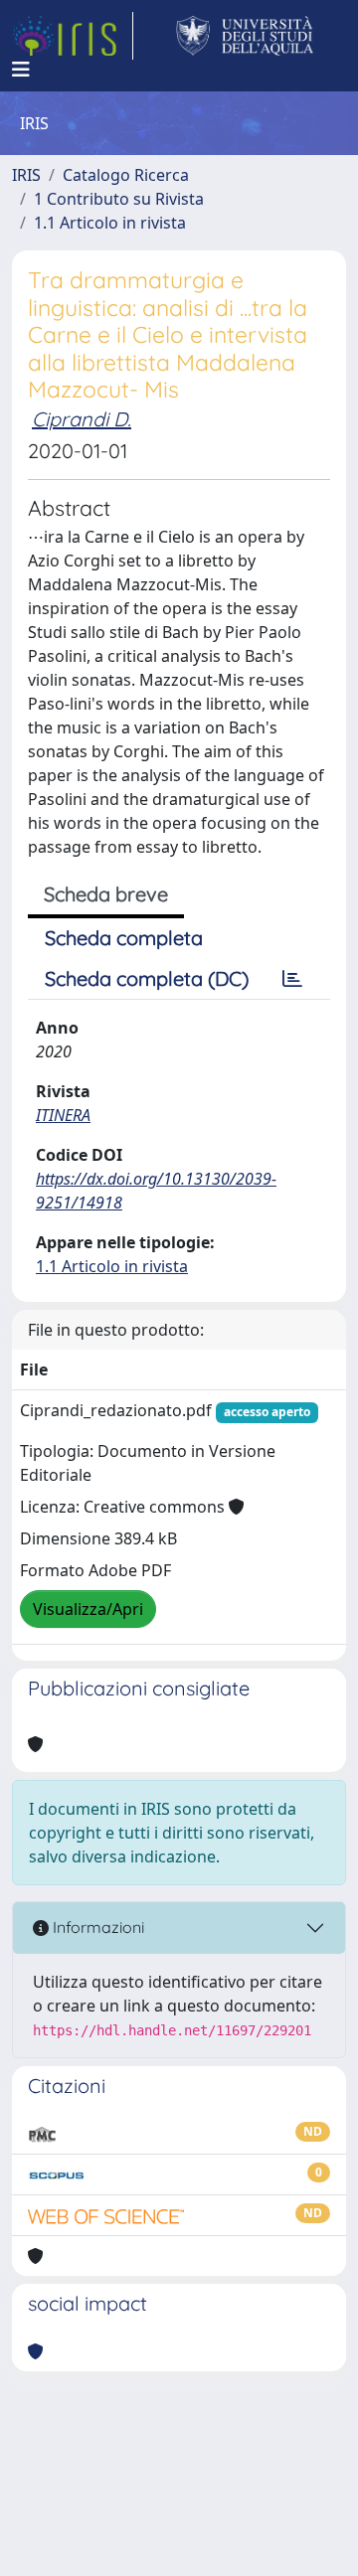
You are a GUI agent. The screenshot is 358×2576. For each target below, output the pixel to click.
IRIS (26, 175)
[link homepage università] (245, 36)
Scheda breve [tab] (106, 894)
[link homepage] (73, 36)
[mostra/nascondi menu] (21, 70)
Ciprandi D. (82, 419)
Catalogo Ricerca (126, 175)
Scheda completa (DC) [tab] (147, 978)
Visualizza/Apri (88, 1609)
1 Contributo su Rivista (119, 199)
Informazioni (96, 1927)
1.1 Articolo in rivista (110, 223)
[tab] (292, 979)
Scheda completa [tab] (124, 938)
